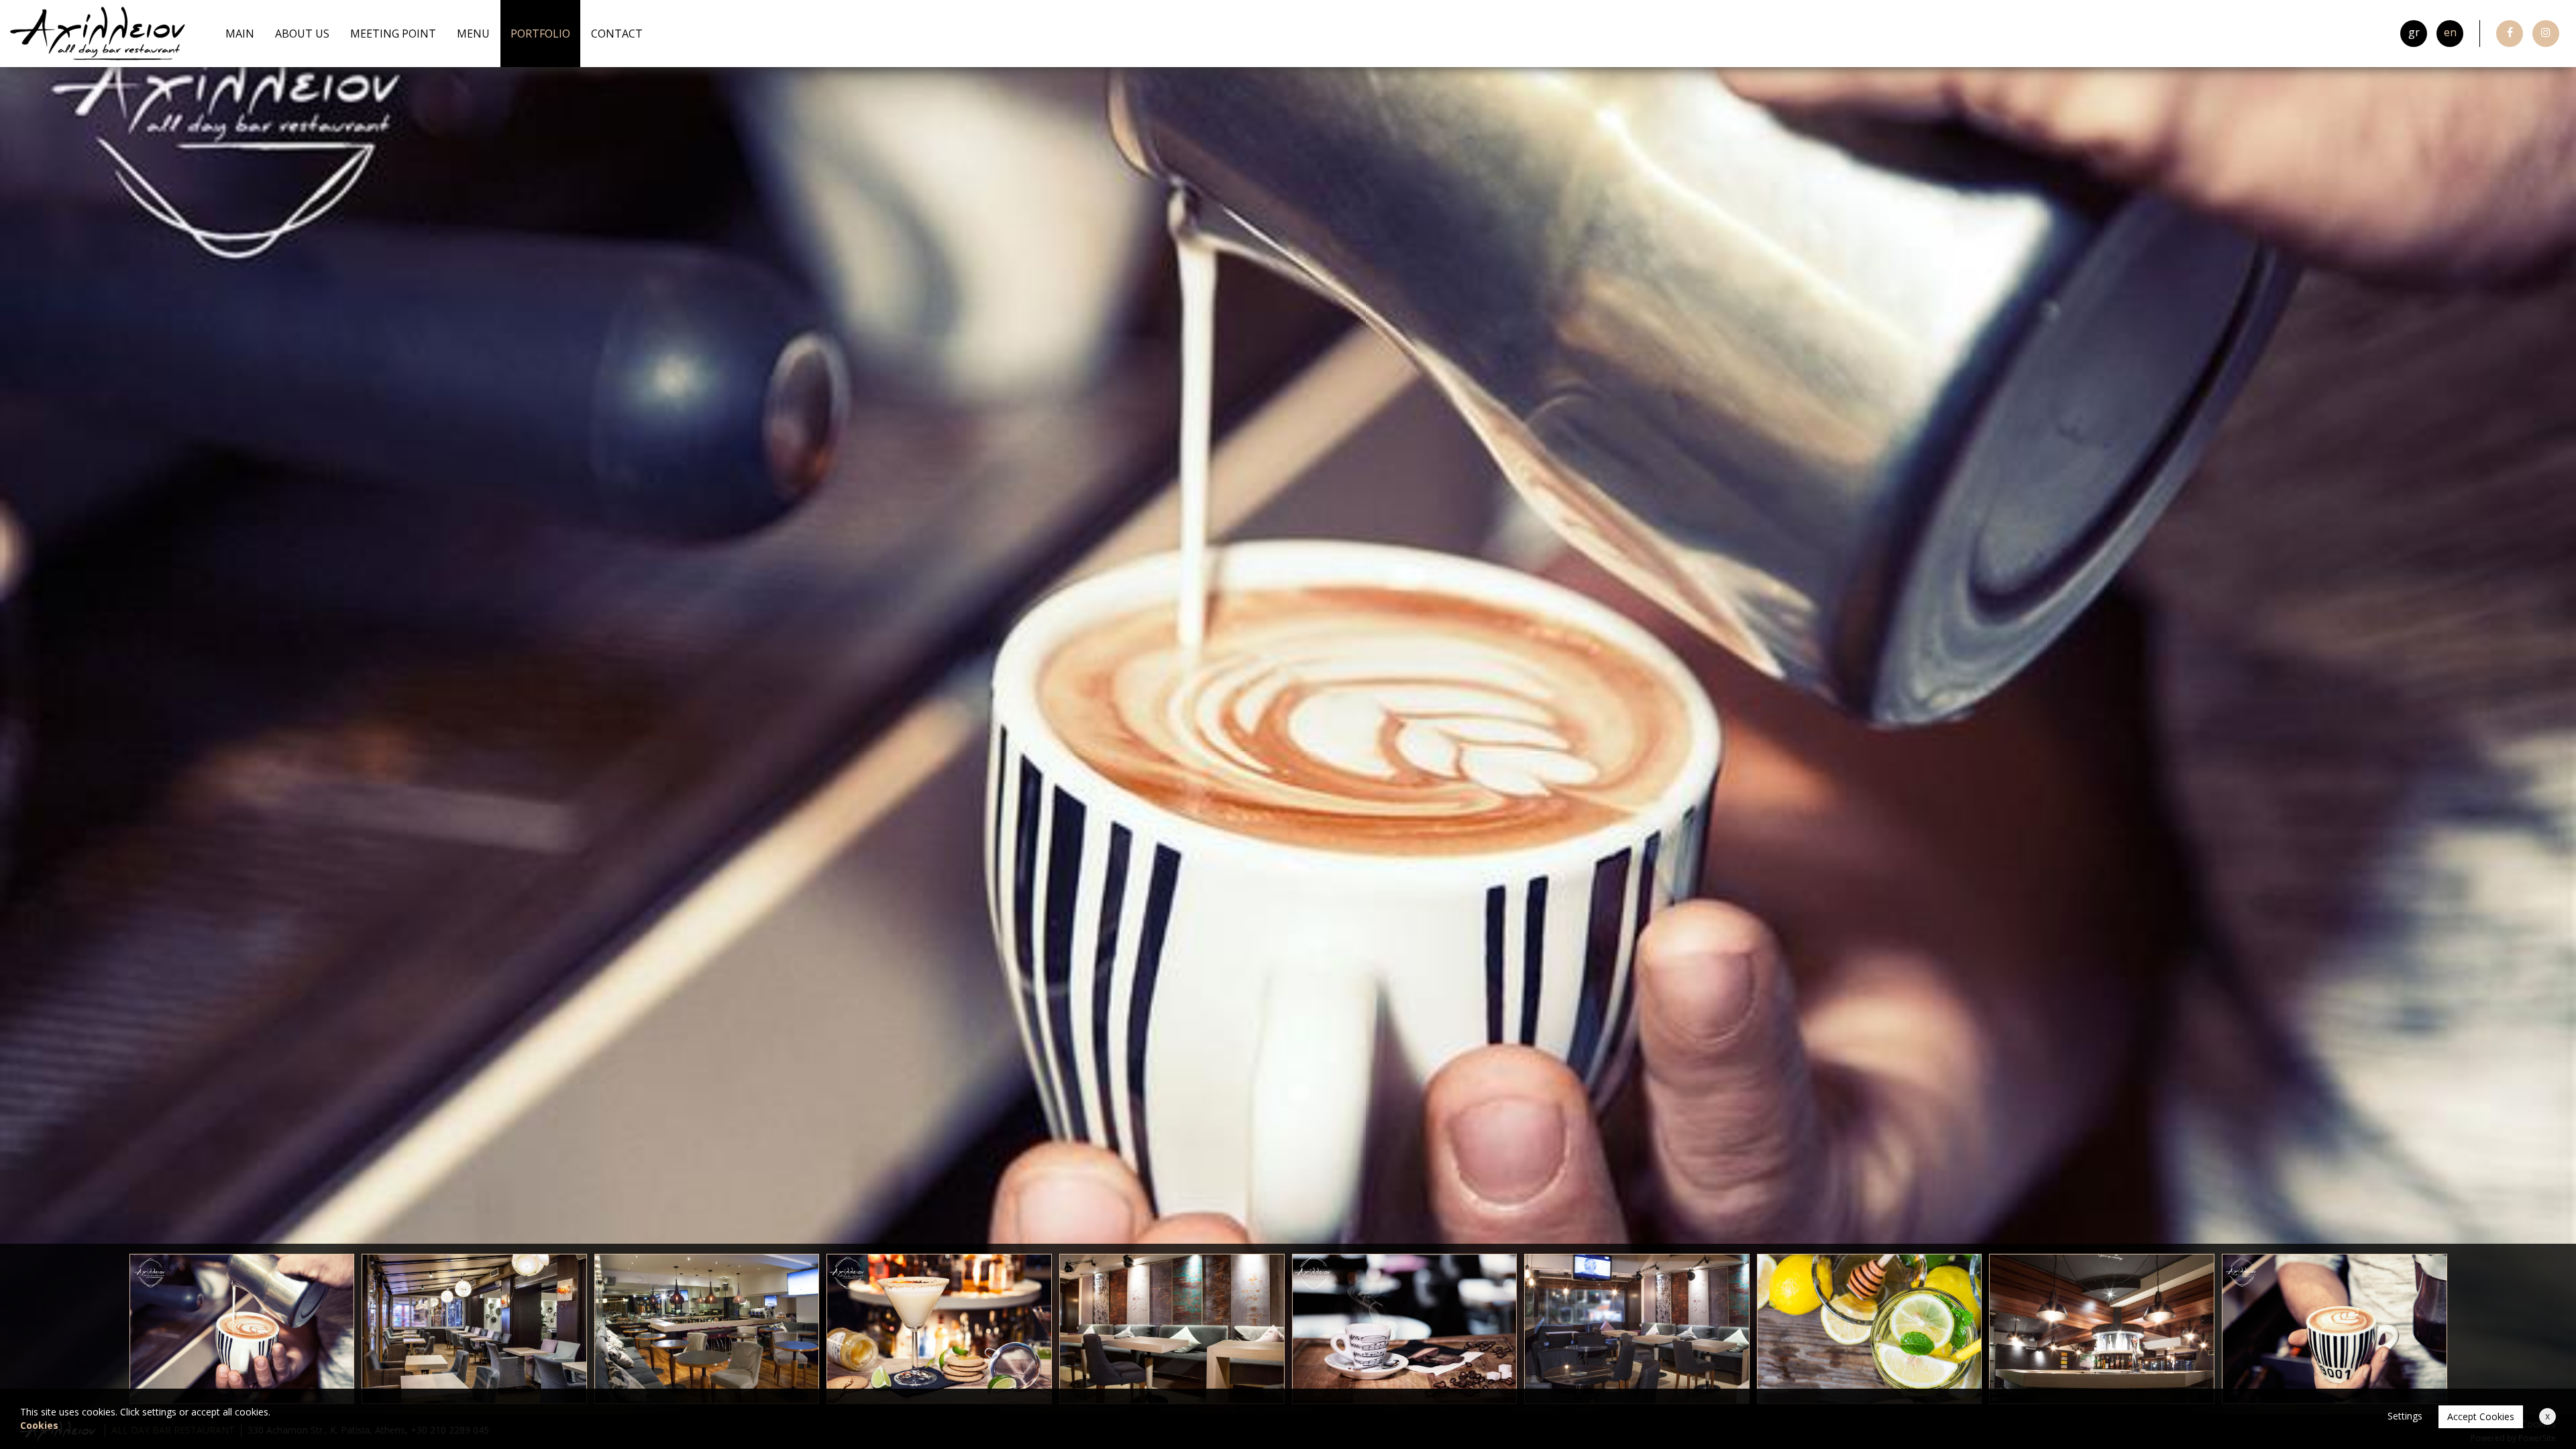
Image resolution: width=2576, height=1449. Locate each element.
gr (2414, 32)
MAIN (240, 34)
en (2450, 32)
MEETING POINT (393, 34)
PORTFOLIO (540, 34)
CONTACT (617, 34)
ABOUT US (302, 34)
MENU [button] (473, 34)
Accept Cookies (2481, 1416)
